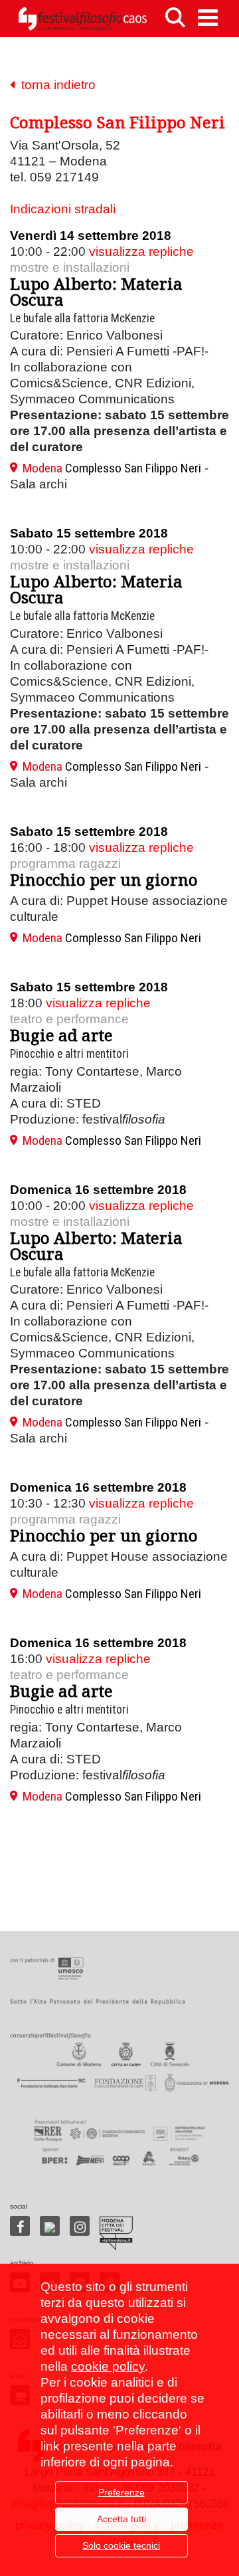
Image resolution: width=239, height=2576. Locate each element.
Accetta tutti (121, 2519)
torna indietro (55, 85)
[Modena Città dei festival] (116, 2233)
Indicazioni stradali (63, 209)
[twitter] (50, 2226)
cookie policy (108, 2366)
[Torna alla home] (82, 19)
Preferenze (121, 2492)
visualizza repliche (141, 251)
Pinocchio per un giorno (104, 879)
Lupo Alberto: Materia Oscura (96, 291)
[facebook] (20, 2226)
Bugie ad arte (61, 1035)
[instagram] (80, 2226)
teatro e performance (69, 1019)
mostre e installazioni (70, 267)
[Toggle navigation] (208, 18)
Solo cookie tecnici (121, 2545)
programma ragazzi (65, 863)
